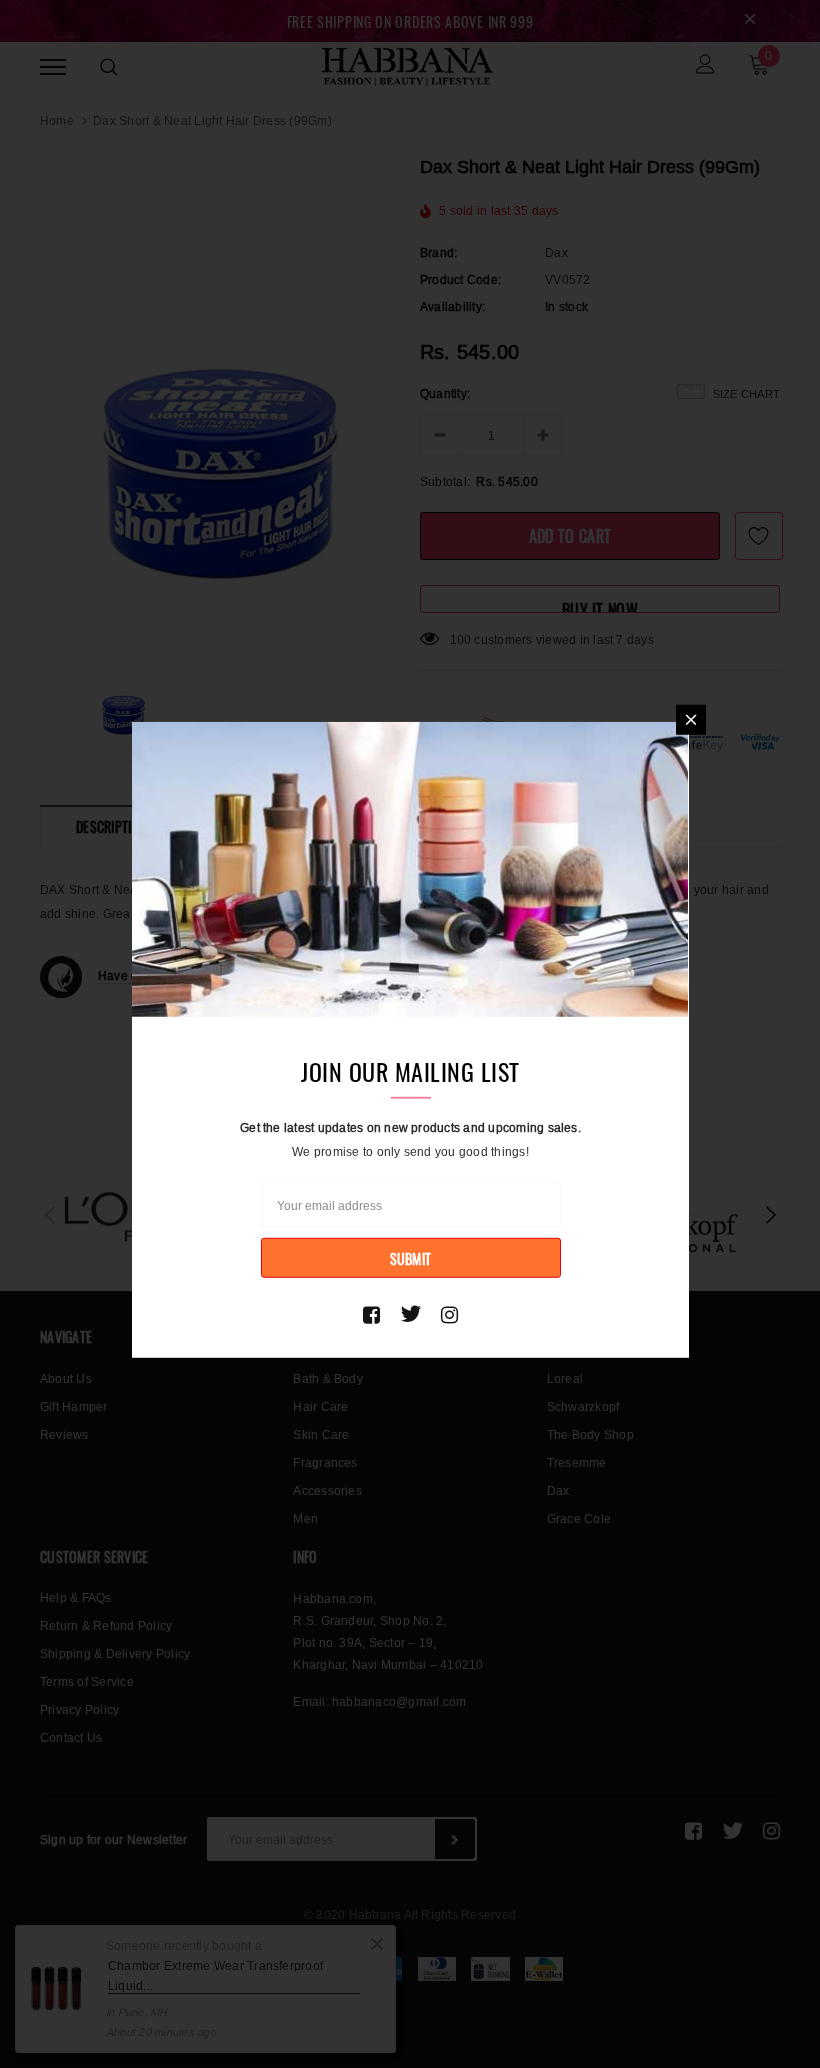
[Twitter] (410, 1314)
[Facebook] (371, 1314)
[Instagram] (449, 1314)
